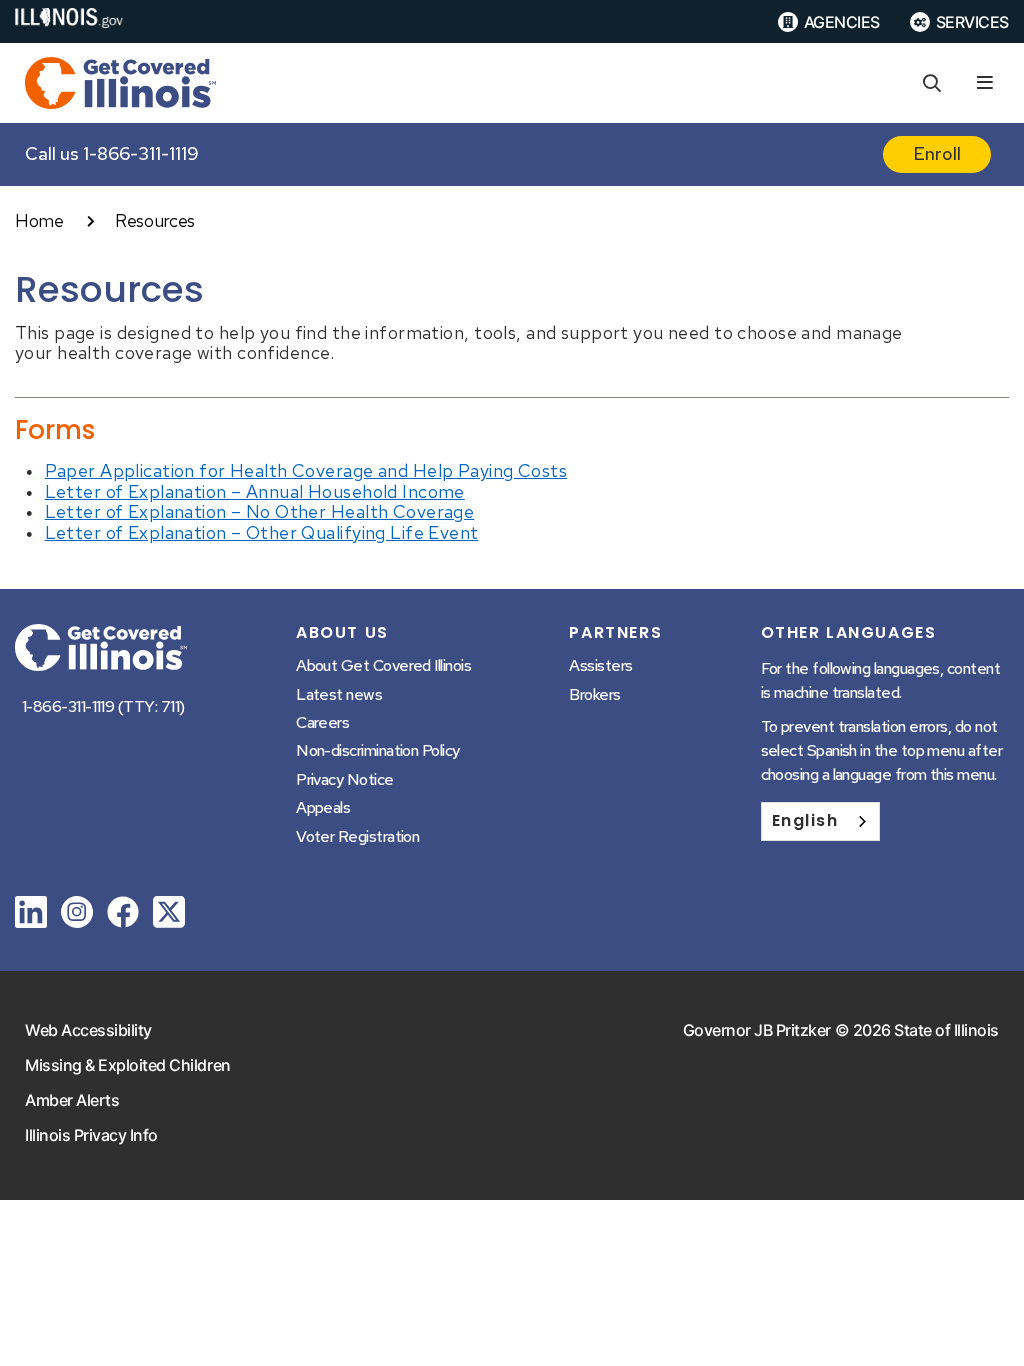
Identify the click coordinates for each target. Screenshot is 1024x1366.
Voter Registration (357, 836)
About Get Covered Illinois (383, 665)
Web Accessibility (88, 1030)
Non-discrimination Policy (378, 750)
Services (972, 22)
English (805, 820)
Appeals (323, 807)
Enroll (937, 153)
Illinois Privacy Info (91, 1135)
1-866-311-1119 (141, 153)
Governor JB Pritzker (757, 1030)
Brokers (594, 694)
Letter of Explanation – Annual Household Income (255, 491)
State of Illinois (946, 1030)
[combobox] (820, 821)
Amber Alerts (72, 1100)
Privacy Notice (344, 779)
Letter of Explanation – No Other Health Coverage (260, 511)
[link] (31, 916)
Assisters (600, 665)
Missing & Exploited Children (128, 1065)
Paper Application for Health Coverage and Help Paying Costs (306, 470)
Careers (322, 722)
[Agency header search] (932, 83)
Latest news (339, 694)
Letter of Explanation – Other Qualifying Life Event (262, 532)
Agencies (842, 22)
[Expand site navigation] (985, 83)
